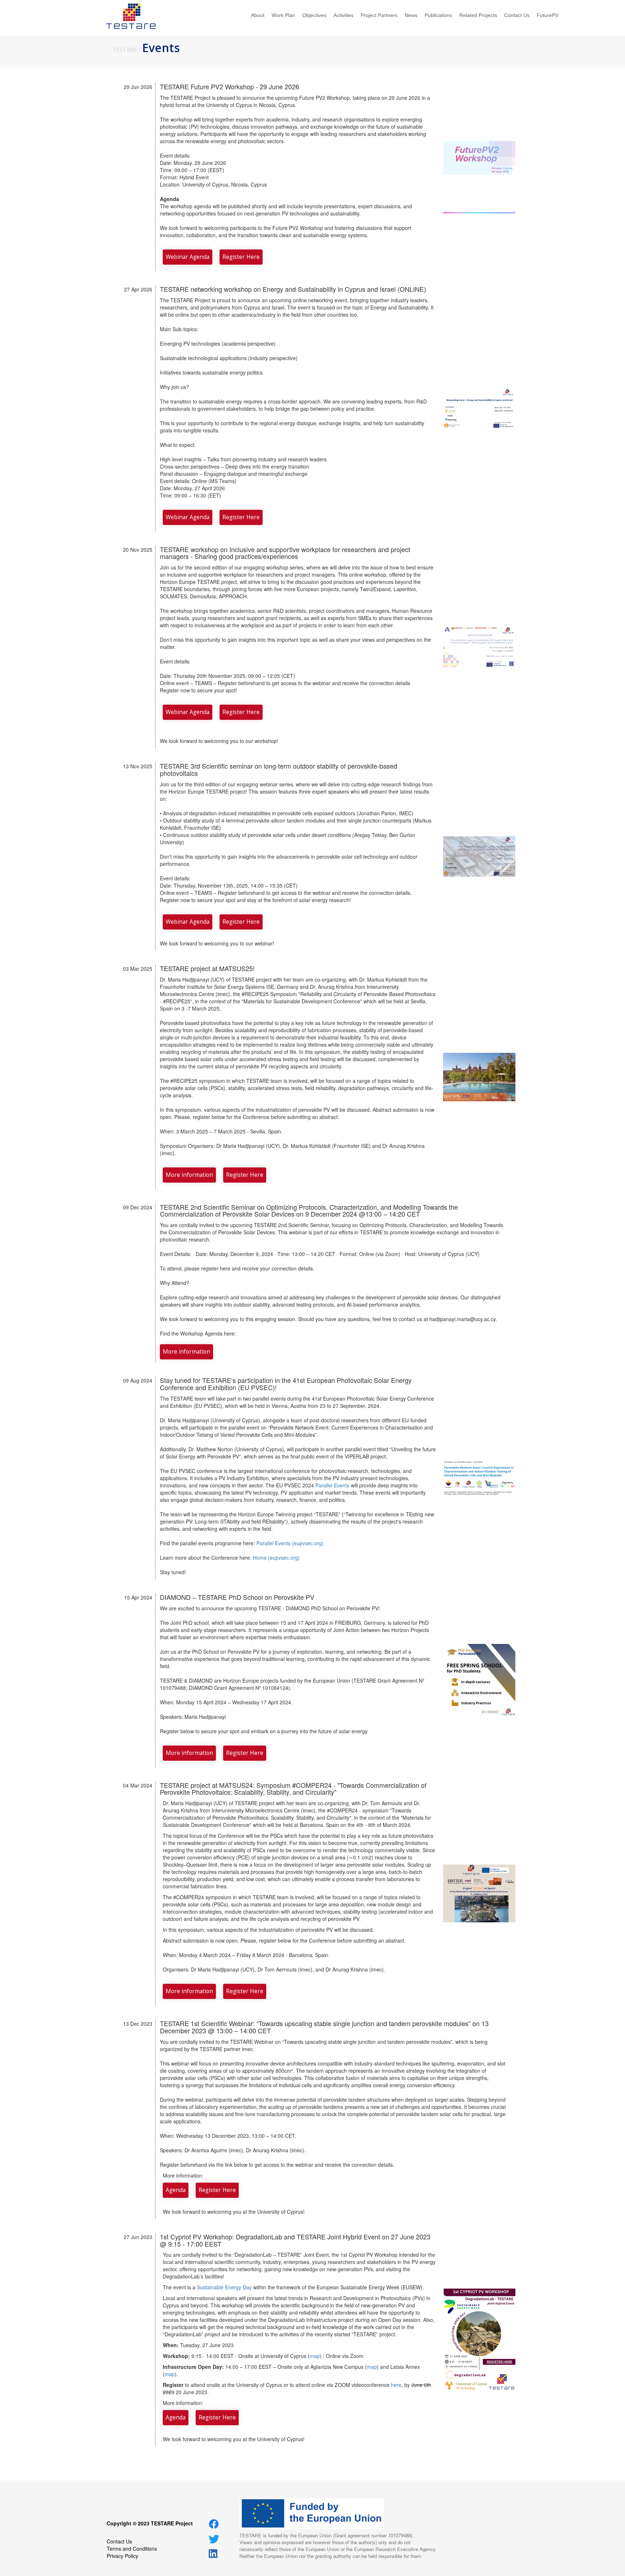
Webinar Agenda (188, 257)
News (411, 15)
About (258, 15)
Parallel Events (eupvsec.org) (290, 1543)
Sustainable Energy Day (224, 2287)
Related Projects (478, 15)
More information (189, 1175)
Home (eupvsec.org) (276, 1558)
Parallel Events (332, 1485)
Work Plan (283, 15)
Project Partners (379, 15)
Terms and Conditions (132, 2549)
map (315, 2356)
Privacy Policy (122, 2556)
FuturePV (548, 15)
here (396, 2385)
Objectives (314, 15)
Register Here (241, 257)
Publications (438, 15)
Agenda (176, 2190)
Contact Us (517, 15)
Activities (343, 15)
